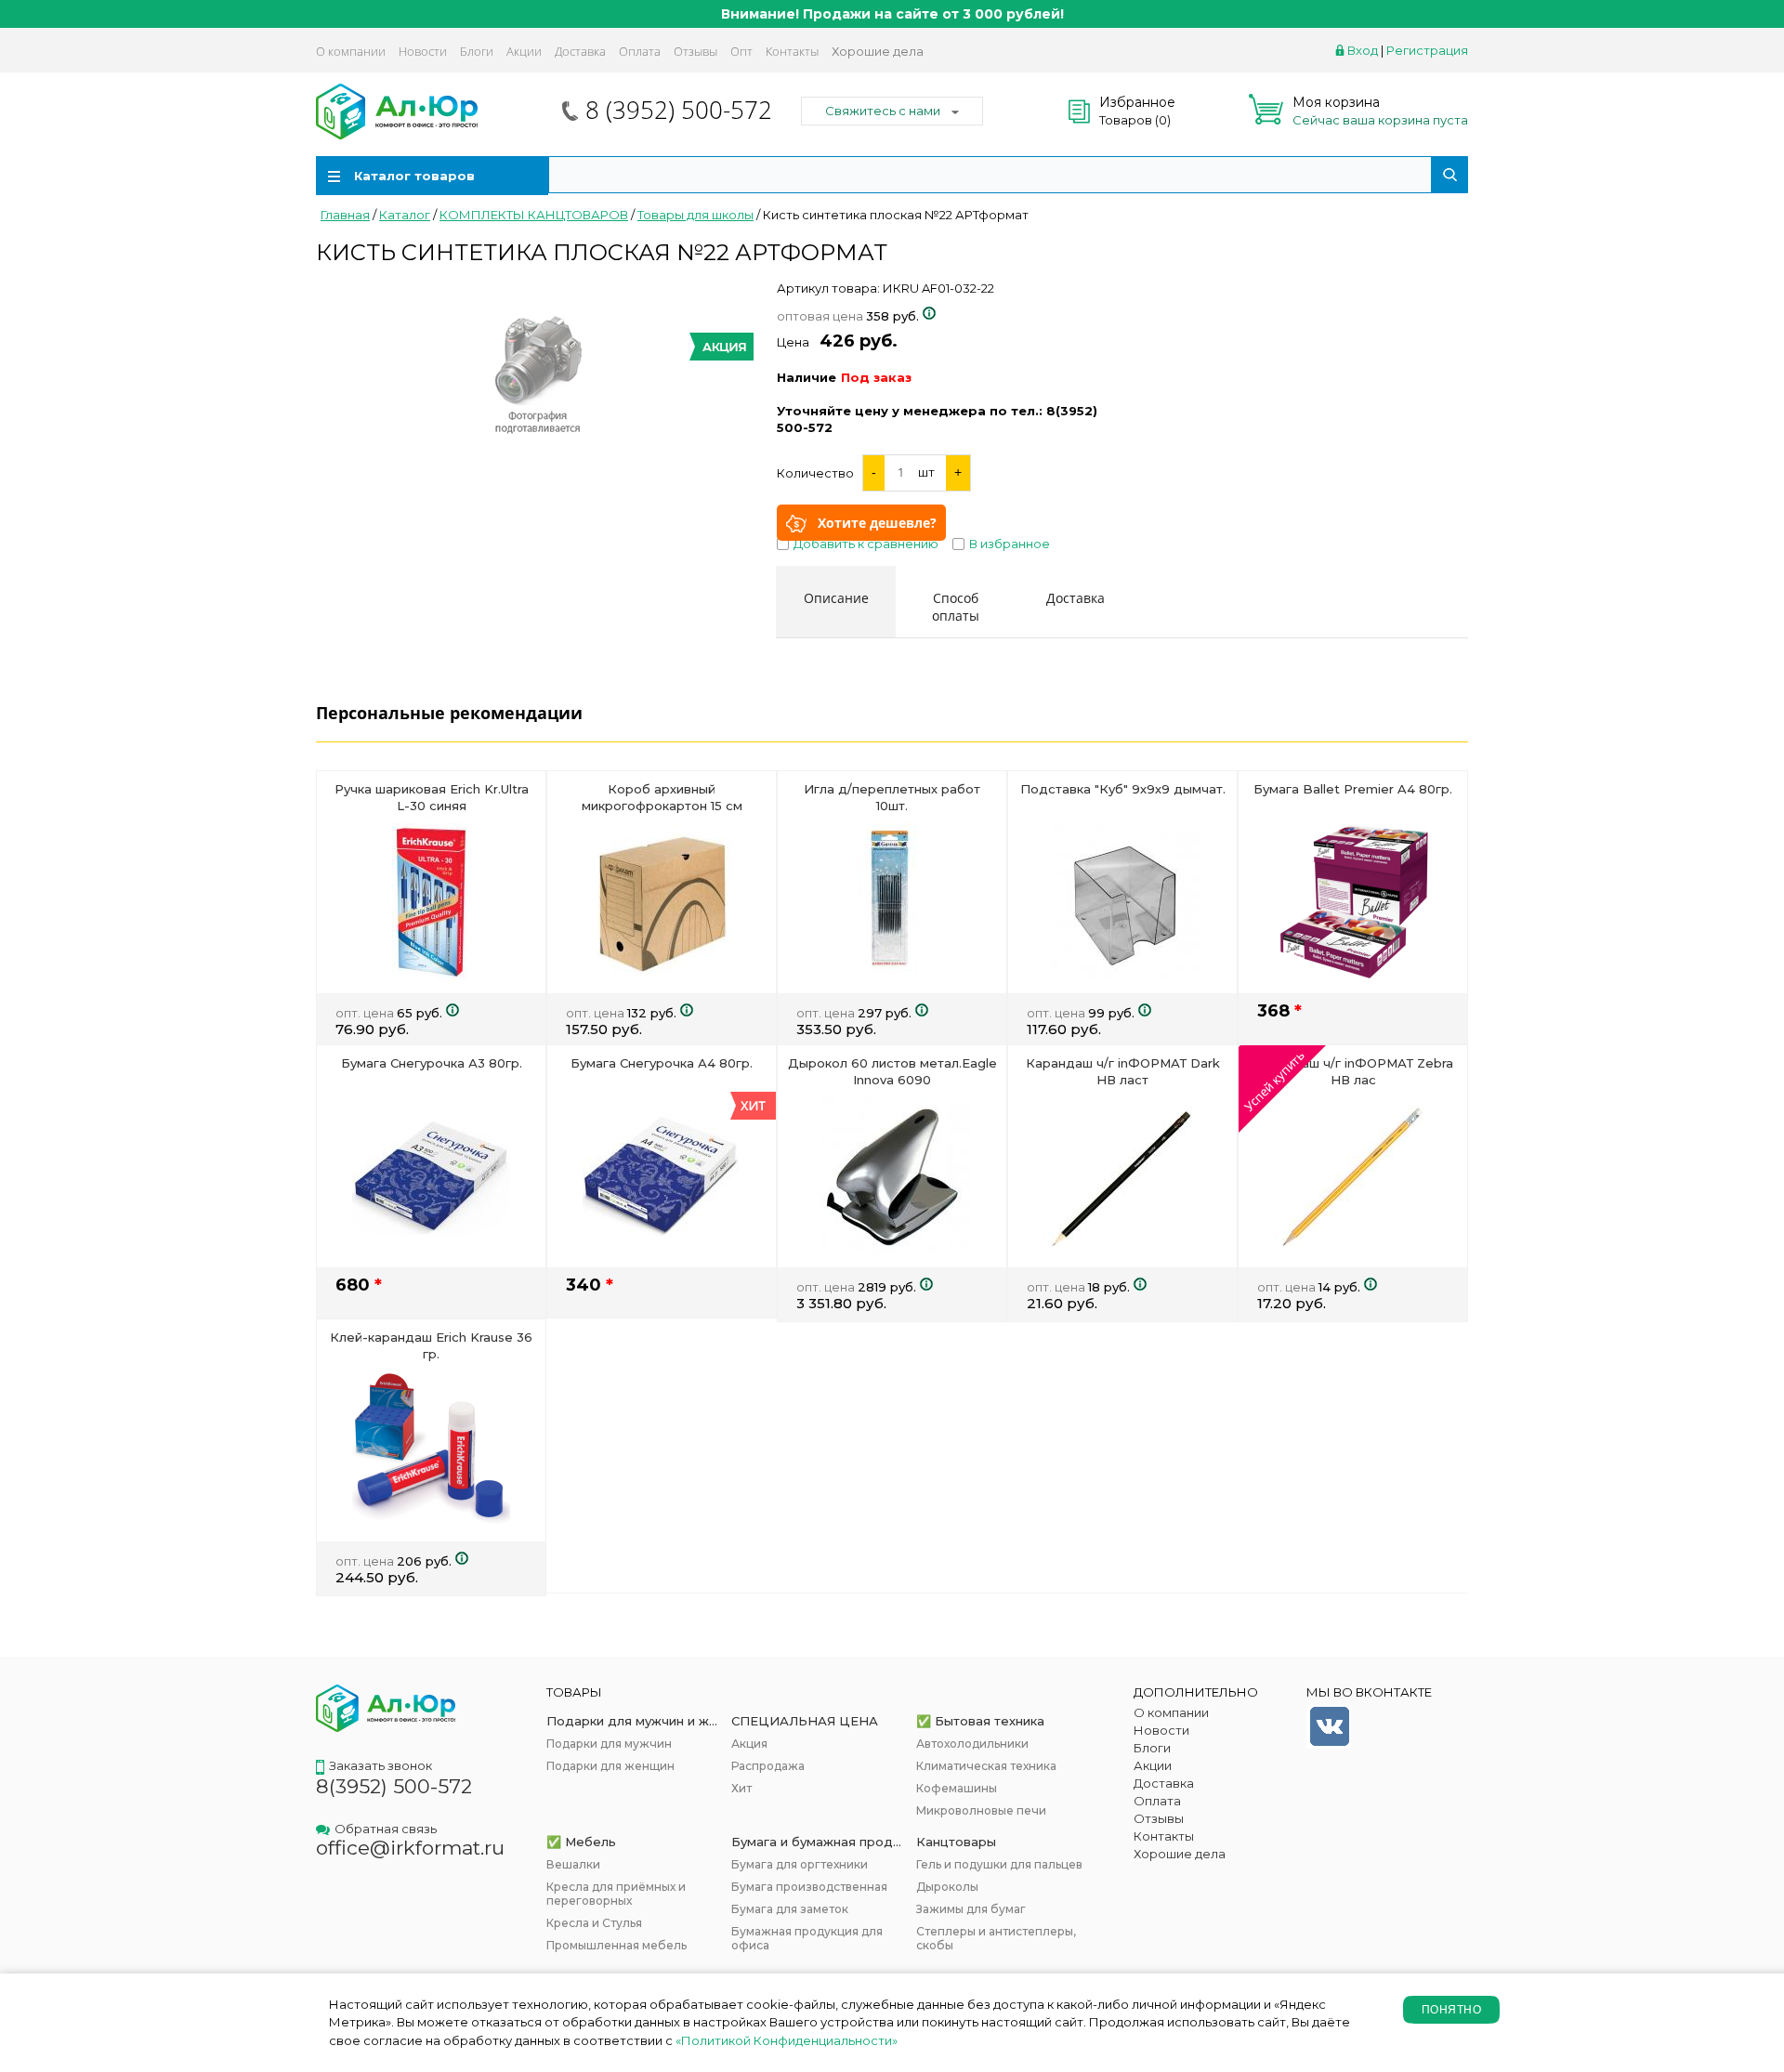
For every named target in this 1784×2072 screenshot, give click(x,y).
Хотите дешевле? (877, 523)
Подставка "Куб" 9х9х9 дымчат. (1123, 789)
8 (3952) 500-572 (679, 110)
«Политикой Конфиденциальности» (787, 2040)
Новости (423, 51)
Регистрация (1427, 50)
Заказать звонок (380, 1765)
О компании (351, 51)
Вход (1363, 50)
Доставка (580, 51)
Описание (836, 598)
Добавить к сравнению (866, 544)
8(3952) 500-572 (394, 1786)
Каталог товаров (414, 176)
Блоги (477, 51)
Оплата (640, 51)
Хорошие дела (878, 51)
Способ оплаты (956, 607)
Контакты (792, 51)
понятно (1451, 2010)
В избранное (1010, 544)
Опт (741, 51)
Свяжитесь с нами (883, 111)
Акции (524, 51)
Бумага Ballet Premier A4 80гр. (1353, 789)
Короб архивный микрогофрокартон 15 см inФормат (662, 806)
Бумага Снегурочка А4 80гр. (662, 1063)
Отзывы (695, 51)
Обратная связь (386, 1829)
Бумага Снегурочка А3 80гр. (432, 1063)
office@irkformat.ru (410, 1848)
